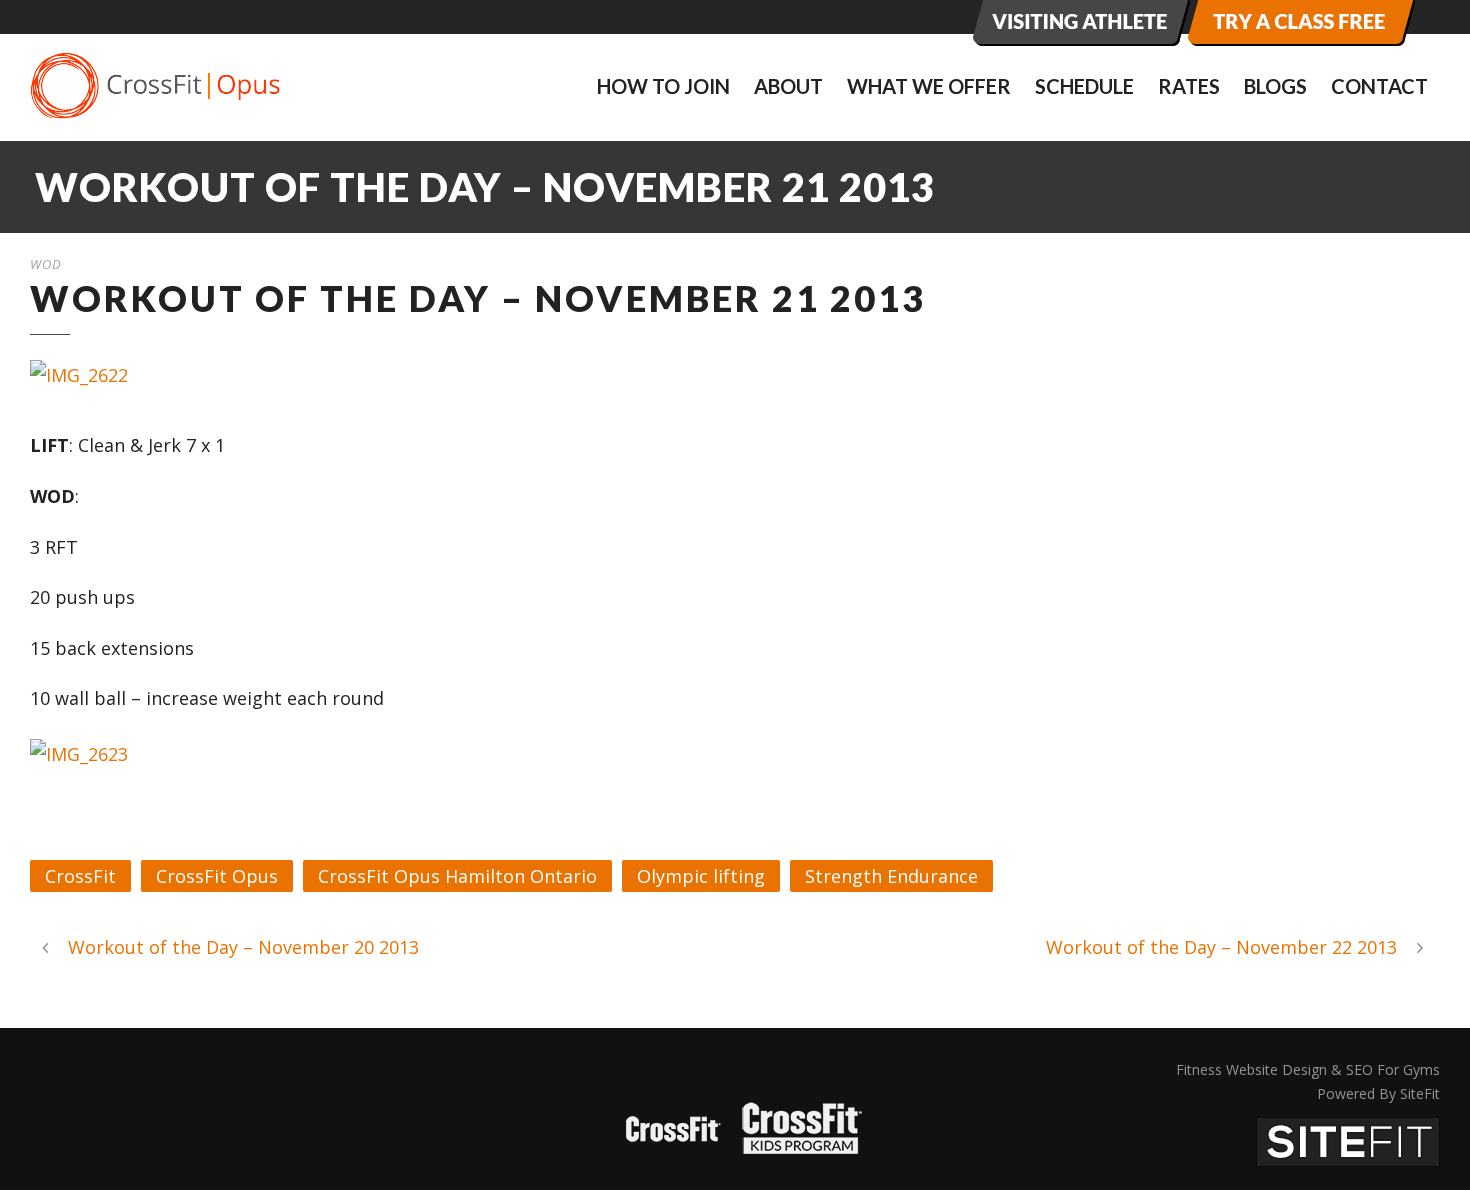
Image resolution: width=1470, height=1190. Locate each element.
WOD (46, 264)
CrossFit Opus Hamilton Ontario (457, 876)
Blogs (1275, 86)
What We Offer (929, 86)
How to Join (663, 86)
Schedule (1084, 86)
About (788, 86)
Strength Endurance (891, 876)
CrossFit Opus (217, 876)
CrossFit (80, 876)
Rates (1189, 86)
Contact (1379, 86)
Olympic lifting (701, 876)
